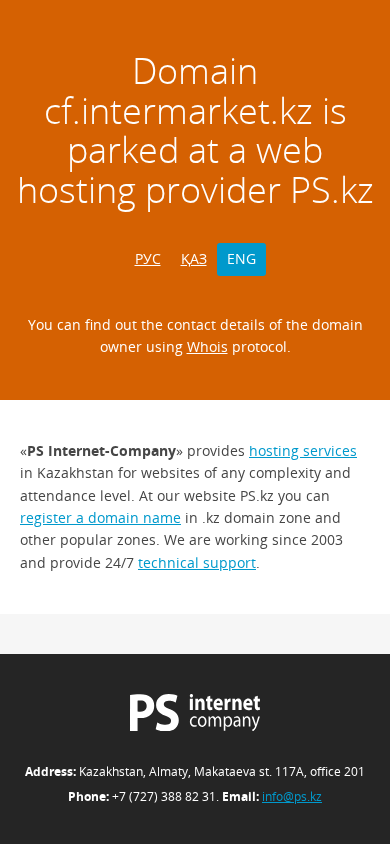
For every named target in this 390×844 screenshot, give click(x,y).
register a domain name (100, 517)
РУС (148, 258)
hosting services (303, 450)
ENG (241, 258)
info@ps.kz (292, 796)
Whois (207, 346)
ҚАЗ (194, 258)
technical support (197, 562)
